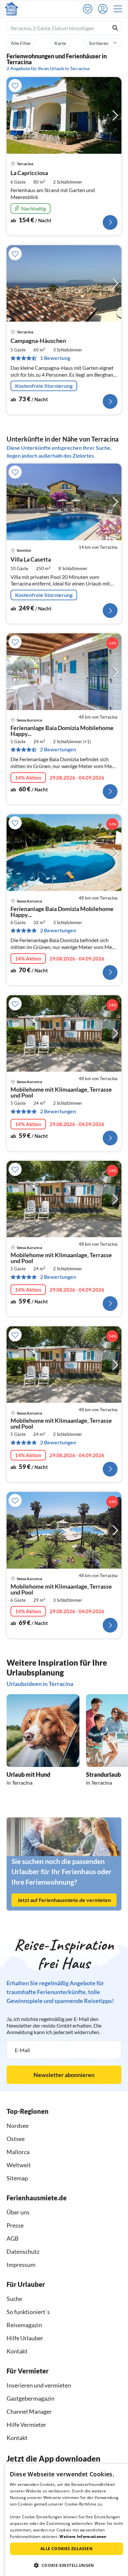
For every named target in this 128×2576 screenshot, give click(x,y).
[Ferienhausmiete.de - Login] (104, 9)
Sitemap (17, 2178)
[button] (120, 9)
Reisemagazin (24, 2325)
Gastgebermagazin (31, 2398)
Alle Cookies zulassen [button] (66, 2549)
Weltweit (19, 2165)
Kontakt (17, 2351)
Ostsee (16, 2139)
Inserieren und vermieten (39, 2385)
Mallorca (18, 2152)
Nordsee (18, 2126)
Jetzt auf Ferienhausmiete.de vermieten (64, 1900)
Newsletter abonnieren (64, 2075)
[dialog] (66, 2520)
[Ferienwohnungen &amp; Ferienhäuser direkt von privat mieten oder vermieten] (11, 9)
